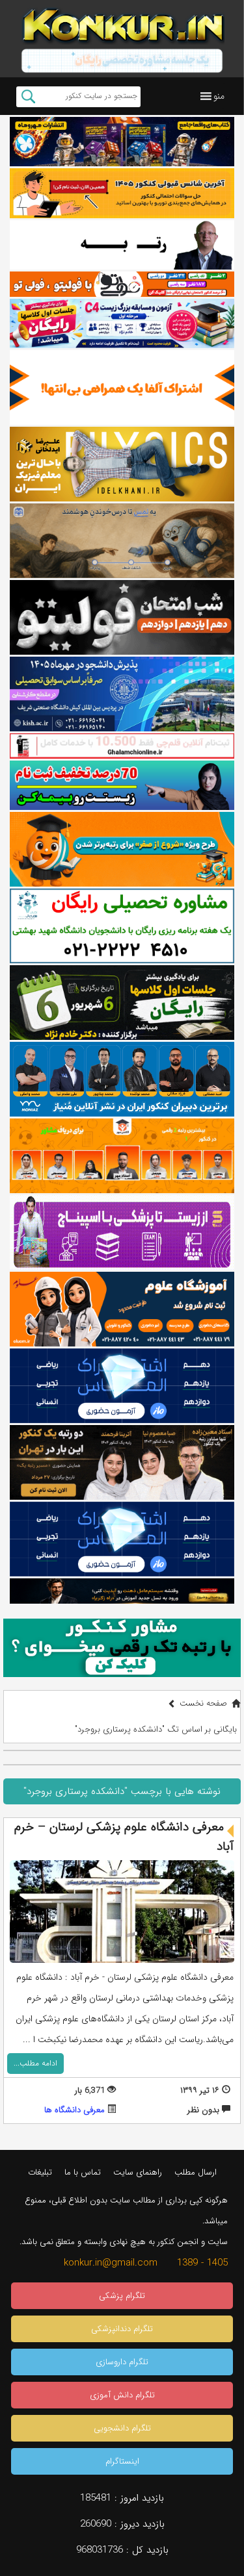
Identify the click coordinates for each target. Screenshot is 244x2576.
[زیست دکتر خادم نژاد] (122, 324)
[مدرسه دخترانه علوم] (122, 1309)
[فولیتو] (122, 284)
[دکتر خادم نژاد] (122, 1003)
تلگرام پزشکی (122, 2296)
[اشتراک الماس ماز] (122, 1386)
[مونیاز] (122, 1079)
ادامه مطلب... (35, 2063)
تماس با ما (83, 2172)
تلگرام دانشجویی (122, 2428)
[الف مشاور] (122, 849)
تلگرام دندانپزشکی (122, 2329)
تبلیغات (40, 2172)
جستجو (28, 97)
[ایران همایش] (122, 926)
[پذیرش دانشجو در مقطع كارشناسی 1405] (122, 694)
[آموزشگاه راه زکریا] (122, 1591)
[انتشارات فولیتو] (122, 617)
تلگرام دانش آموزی (122, 2395)
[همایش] (122, 1462)
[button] (219, 96)
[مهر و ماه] (122, 142)
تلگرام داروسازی (122, 2362)
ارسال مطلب (196, 2172)
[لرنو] (122, 541)
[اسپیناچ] (122, 1232)
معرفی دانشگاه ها (75, 2110)
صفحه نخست (203, 1703)
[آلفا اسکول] (122, 387)
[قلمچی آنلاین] (122, 746)
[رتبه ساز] (122, 245)
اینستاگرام (122, 2461)
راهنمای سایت (138, 2172)
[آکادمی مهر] (122, 1156)
